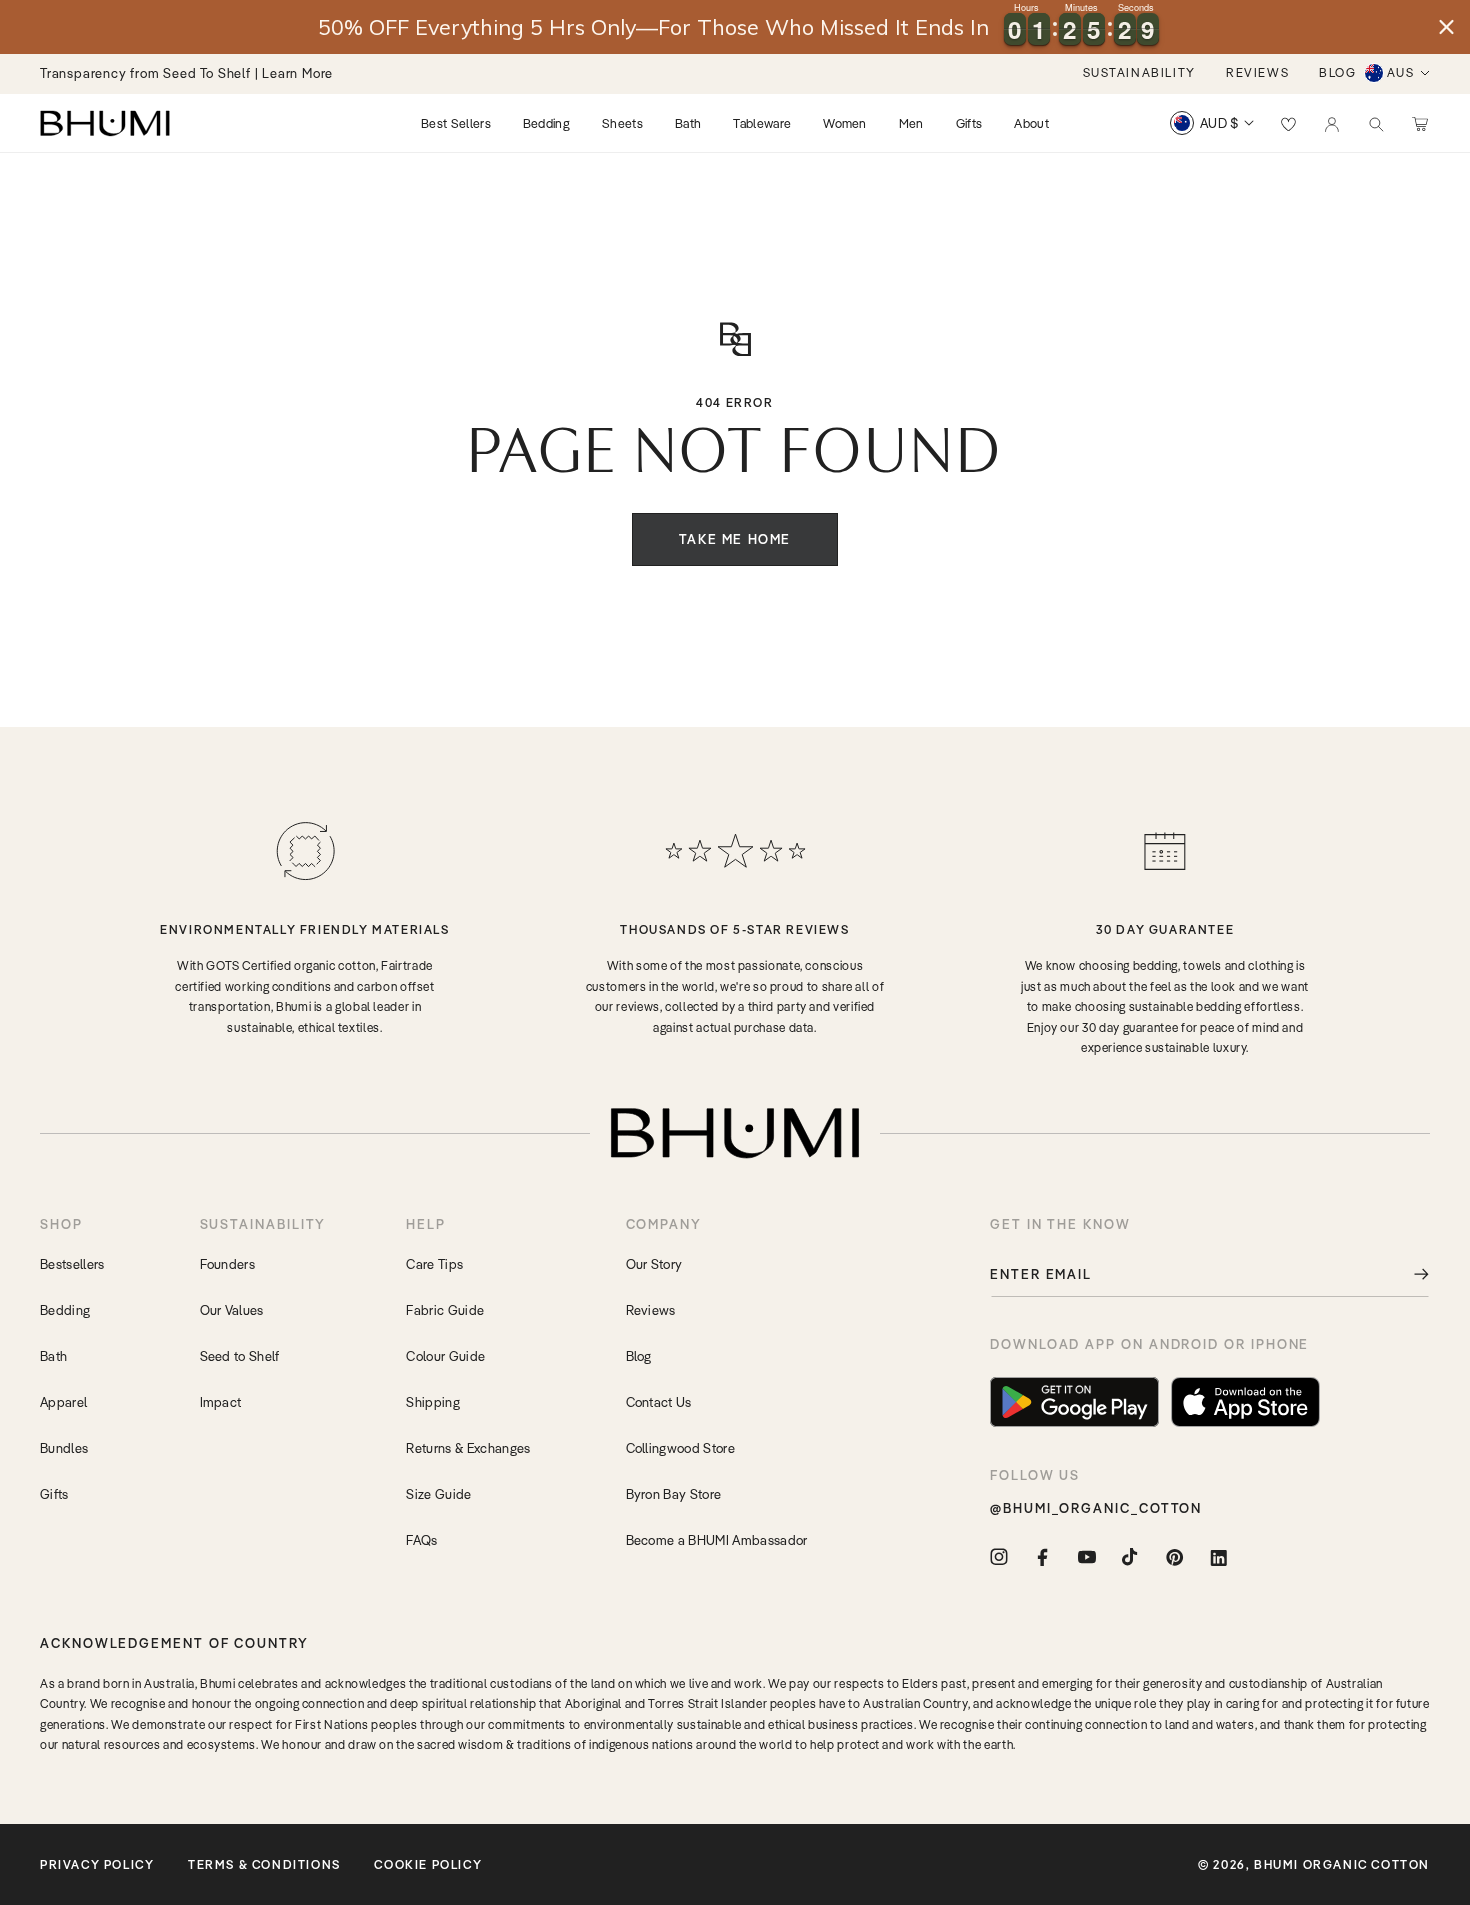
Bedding (65, 1310)
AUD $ (1219, 123)
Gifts (54, 1494)
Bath (53, 1356)
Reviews (651, 1310)
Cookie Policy (428, 1864)
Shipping (433, 1402)
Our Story (654, 1264)
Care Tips (434, 1264)
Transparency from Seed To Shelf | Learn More (186, 73)
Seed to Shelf (240, 1356)
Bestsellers (72, 1264)
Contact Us (659, 1402)
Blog (639, 1356)
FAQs (421, 1540)
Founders (228, 1264)
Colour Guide (445, 1356)
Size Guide (438, 1494)
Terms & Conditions (264, 1864)
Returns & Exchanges (468, 1448)
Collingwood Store (680, 1448)
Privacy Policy (97, 1864)
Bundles (64, 1448)
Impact (221, 1402)
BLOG (1337, 72)
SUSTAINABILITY (1139, 72)
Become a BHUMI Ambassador (717, 1540)
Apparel (63, 1402)
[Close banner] (1446, 27)
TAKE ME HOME (735, 539)
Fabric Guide (445, 1310)
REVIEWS (1257, 72)
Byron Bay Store (674, 1494)
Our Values (232, 1310)
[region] (735, 27)
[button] (1376, 123)
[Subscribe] (1407, 1274)
